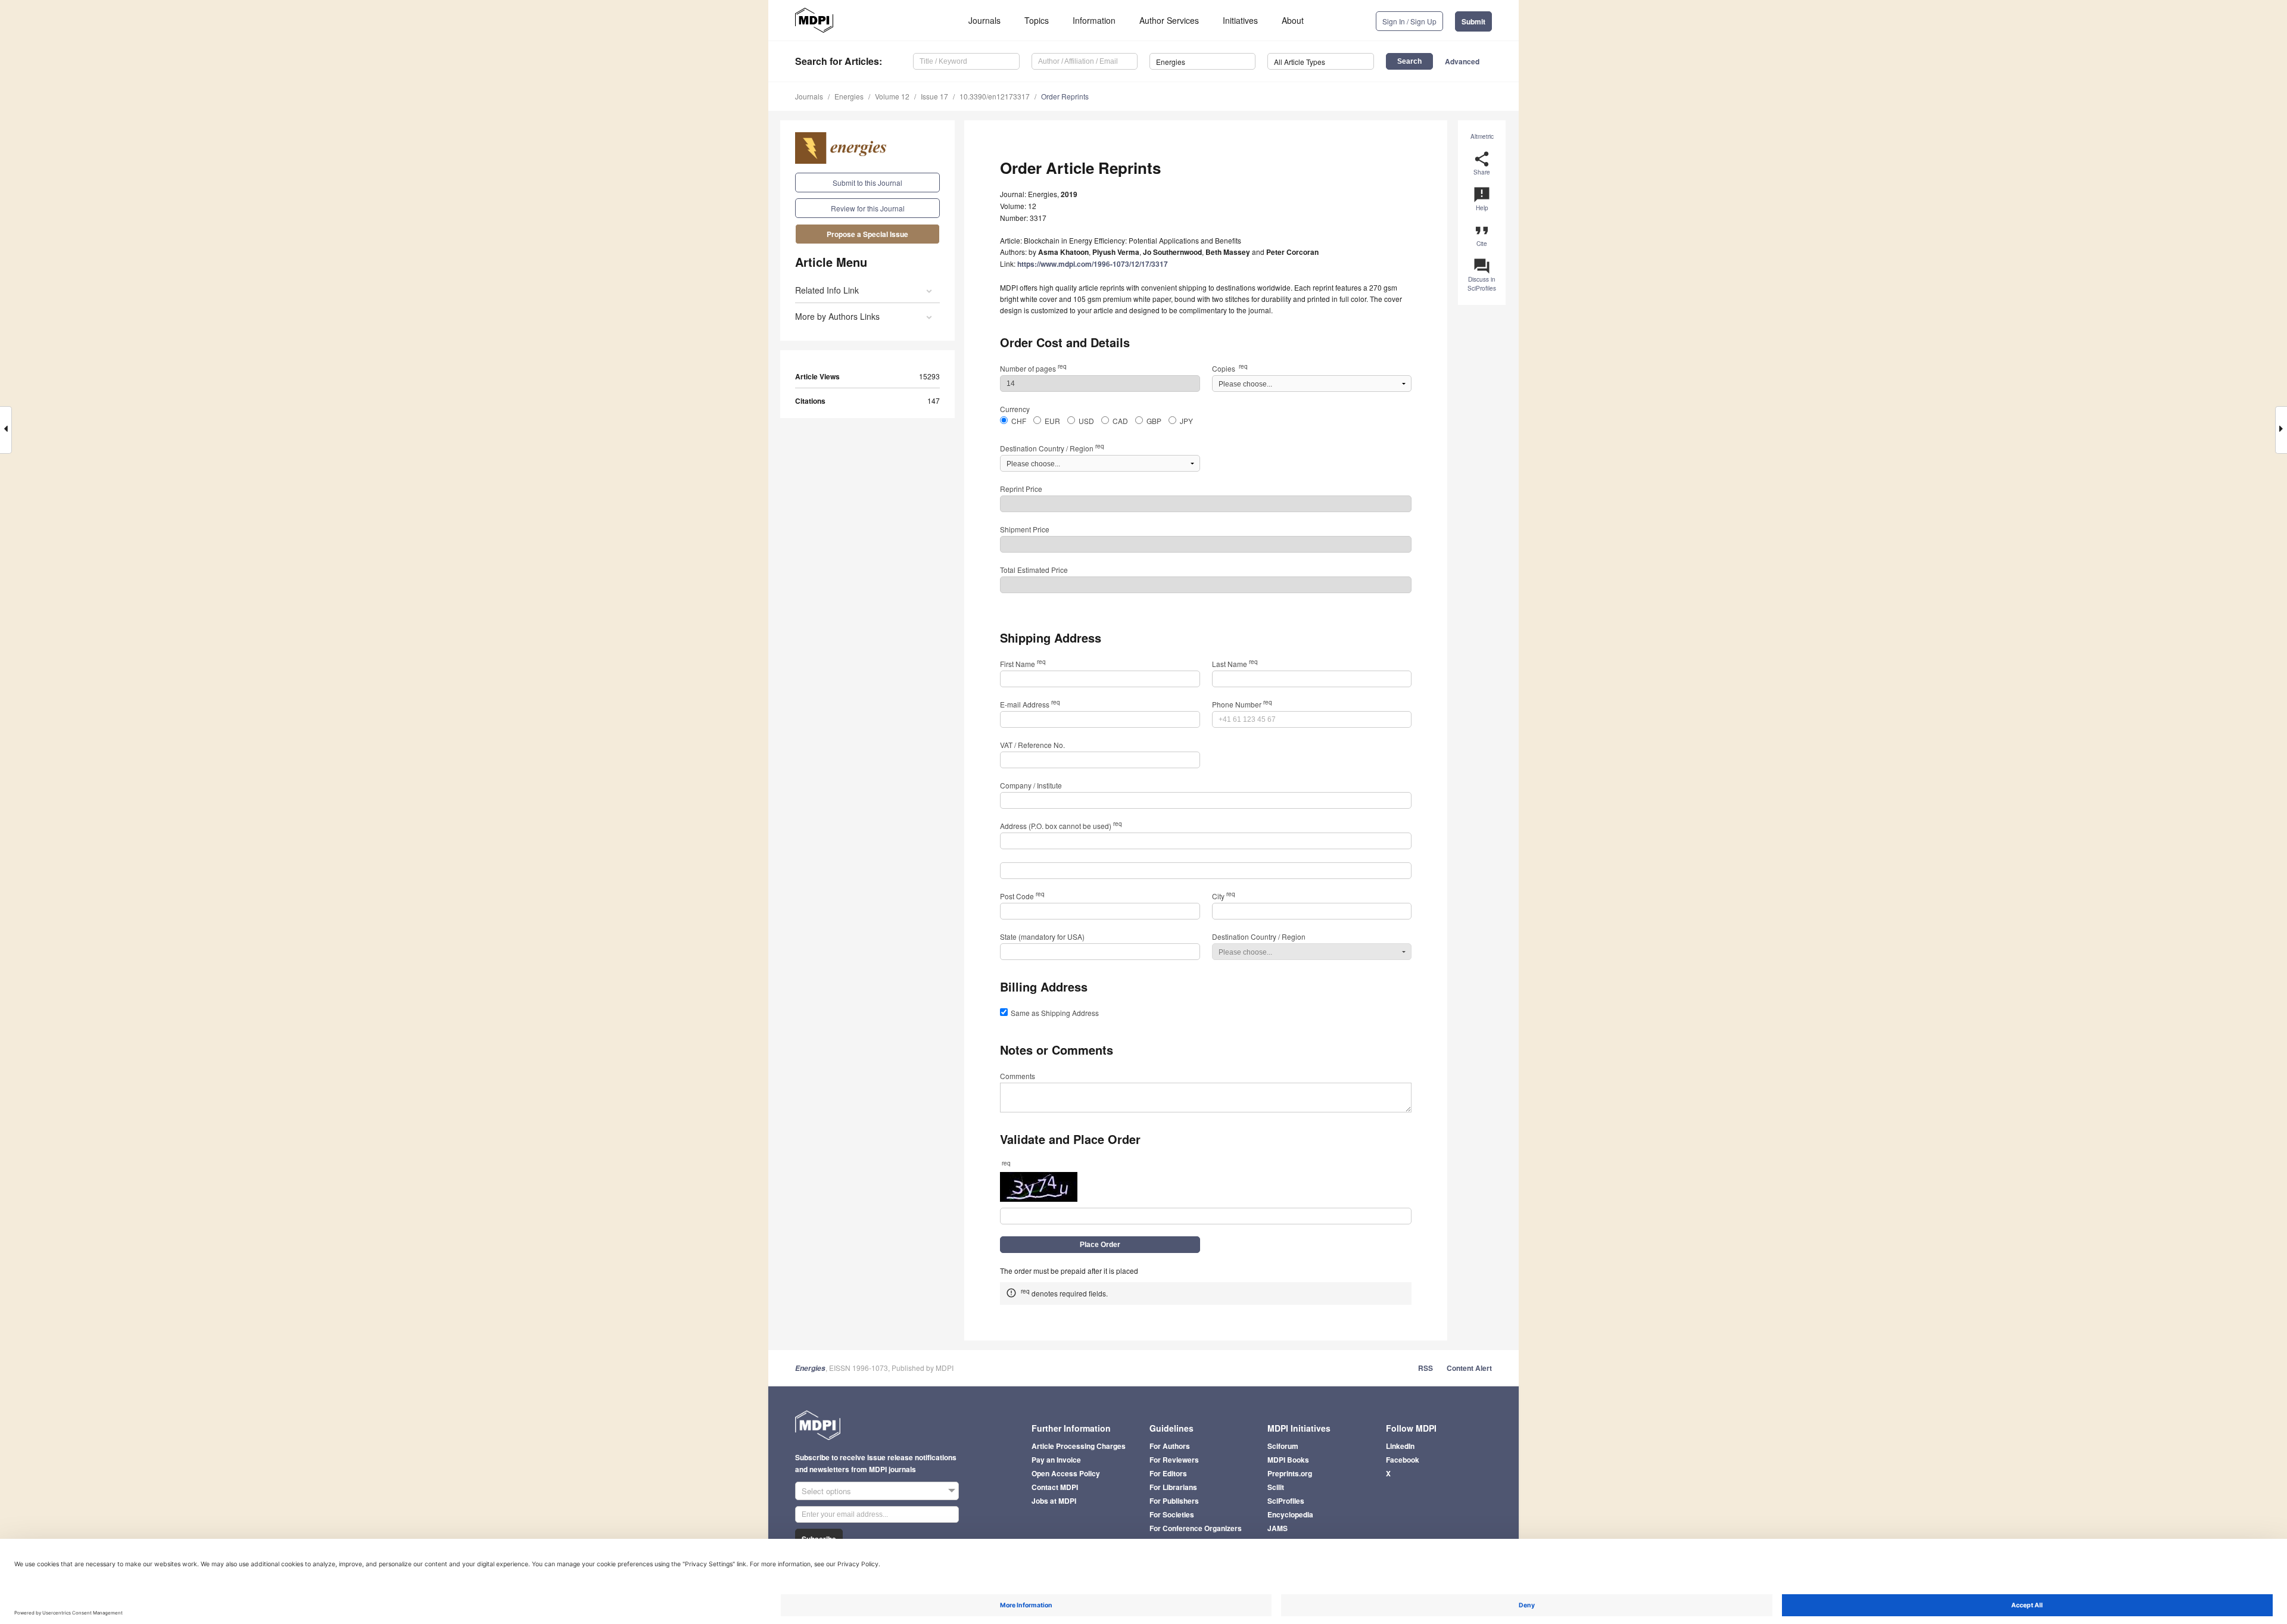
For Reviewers (1174, 1460)
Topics (1037, 20)
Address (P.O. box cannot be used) (1061, 826)
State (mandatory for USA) (1042, 936)
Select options (826, 1491)
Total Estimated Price (1034, 570)
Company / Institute (1031, 785)
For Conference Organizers (1196, 1528)
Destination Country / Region (1052, 448)
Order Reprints (1065, 96)
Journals (984, 20)
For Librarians (1173, 1487)
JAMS (1278, 1528)
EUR (1052, 421)
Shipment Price (1025, 529)
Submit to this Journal (867, 183)
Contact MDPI (1055, 1487)
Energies (849, 96)
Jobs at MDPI (1054, 1501)
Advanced (1462, 61)
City (1224, 896)
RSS (1426, 1368)
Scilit (1276, 1487)
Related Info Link (827, 290)
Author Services (1169, 20)
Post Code (1022, 896)
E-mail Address (1030, 704)
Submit (1473, 21)
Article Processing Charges (1079, 1446)
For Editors (1168, 1473)
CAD (1120, 421)
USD (1086, 421)
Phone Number (1242, 704)
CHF (1019, 421)
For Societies (1172, 1514)
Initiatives (1240, 20)
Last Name (1235, 664)
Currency (1015, 409)
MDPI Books (1288, 1460)
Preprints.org (1290, 1473)
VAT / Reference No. (1032, 745)
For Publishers (1174, 1501)
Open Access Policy (1066, 1473)
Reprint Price (1021, 489)
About (1293, 20)
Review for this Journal (868, 208)
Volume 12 (892, 96)
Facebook (1403, 1460)
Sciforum (1283, 1446)
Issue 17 (934, 96)
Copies (1230, 368)
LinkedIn (1400, 1446)
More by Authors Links (837, 316)
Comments (1018, 1076)
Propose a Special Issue (867, 234)
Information (1094, 20)
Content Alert (1469, 1368)
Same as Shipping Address (1055, 1013)
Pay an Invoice (1056, 1460)
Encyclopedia (1290, 1514)
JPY (1186, 421)
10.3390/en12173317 (995, 96)
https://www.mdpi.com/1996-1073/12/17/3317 (1093, 264)
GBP (1154, 421)
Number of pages (1033, 368)
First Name (1023, 664)
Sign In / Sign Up (1409, 21)
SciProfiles (1286, 1501)
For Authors (1170, 1446)
